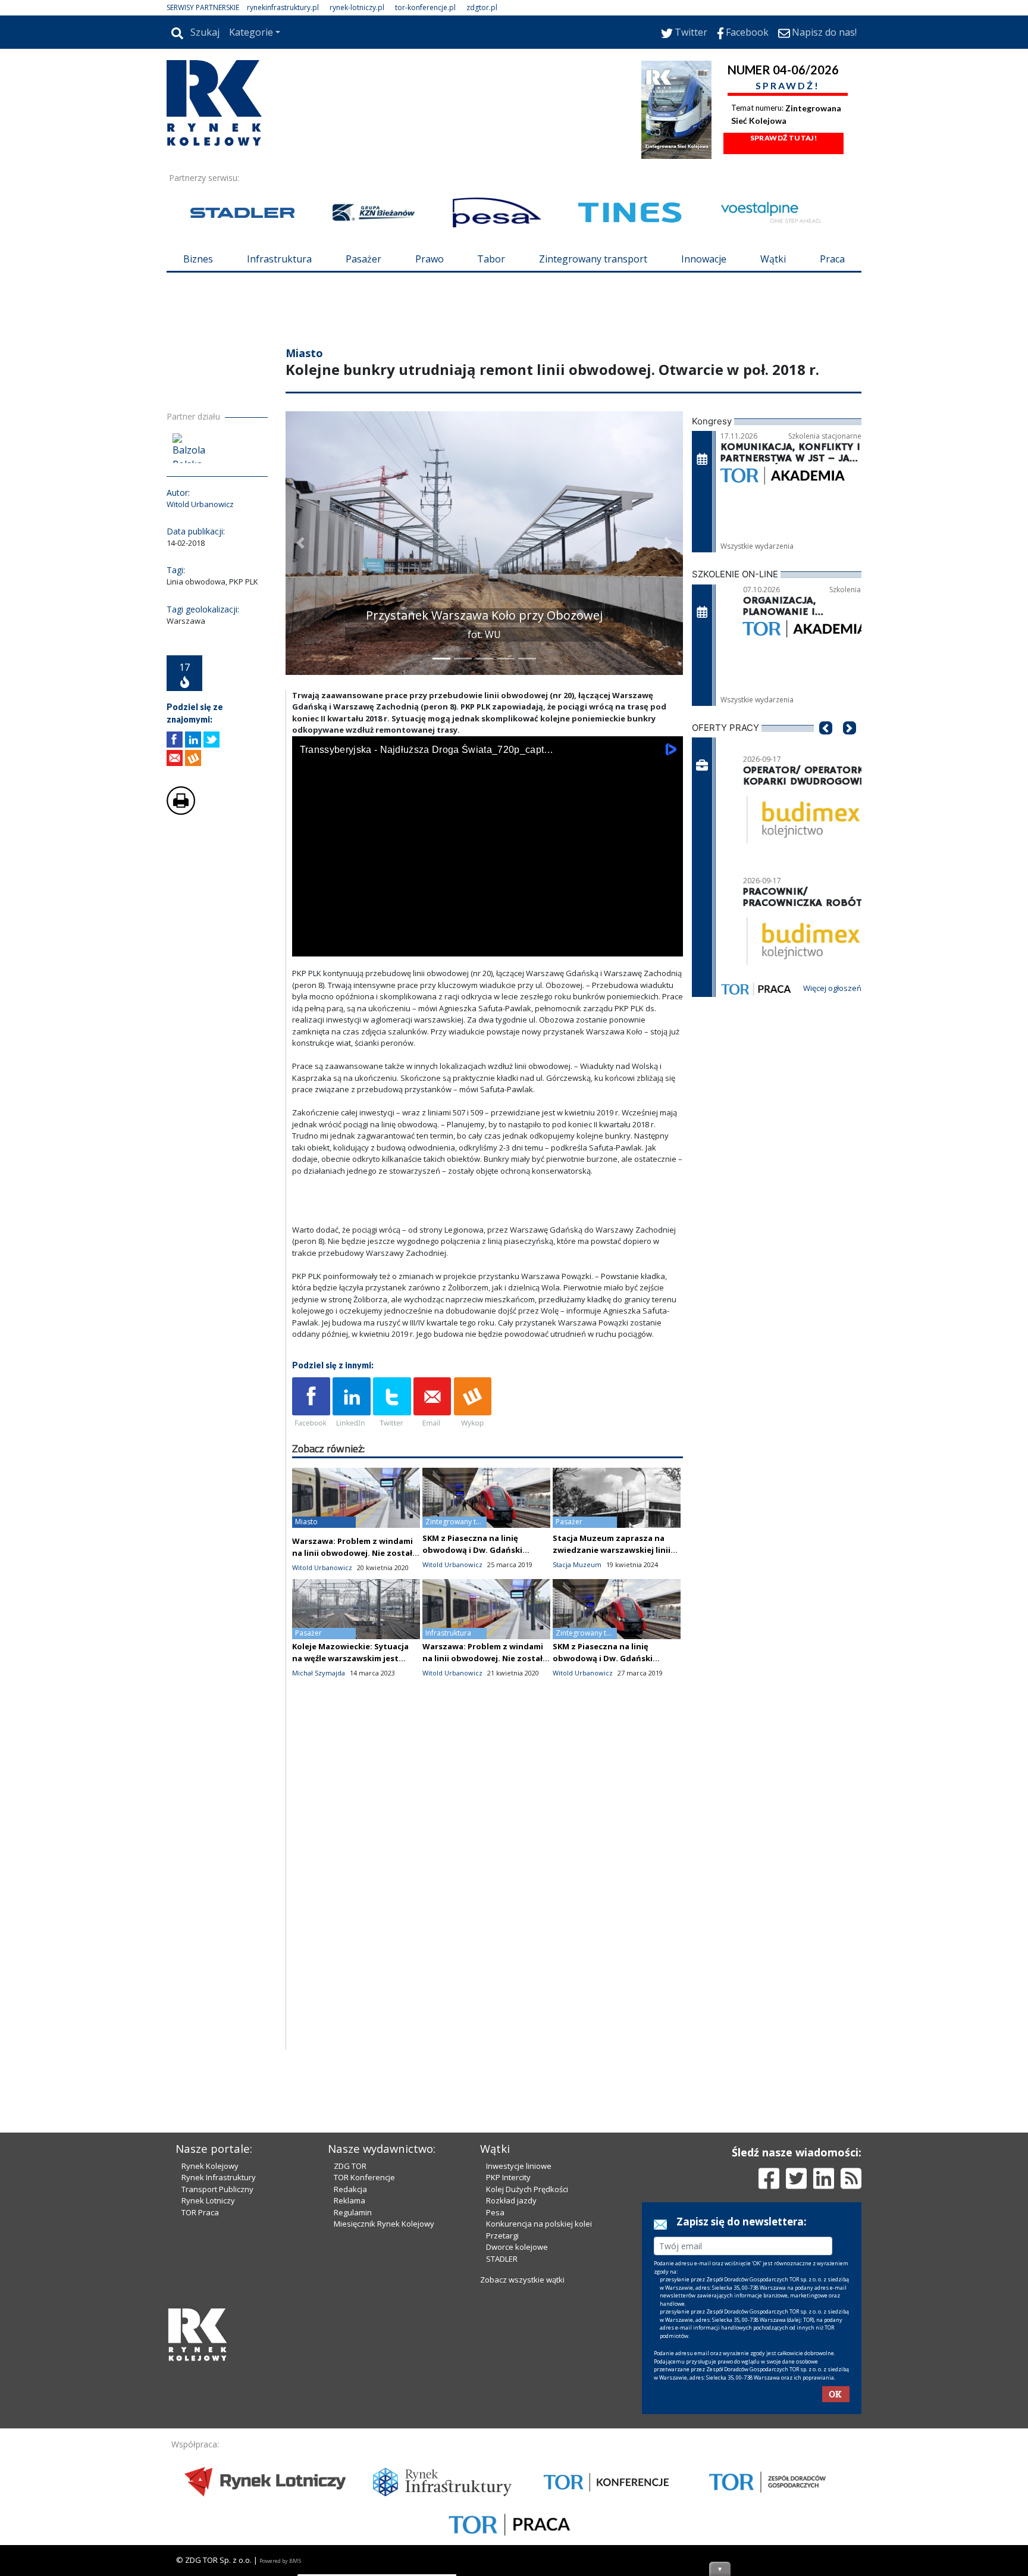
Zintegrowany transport (593, 259)
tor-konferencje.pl (425, 7)
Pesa (495, 2212)
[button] (300, 543)
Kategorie (251, 32)
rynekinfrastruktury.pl (283, 7)
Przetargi (502, 2236)
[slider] (488, 931)
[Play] (308, 945)
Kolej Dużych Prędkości (527, 2189)
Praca (832, 259)
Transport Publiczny (217, 2189)
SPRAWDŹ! (788, 85)
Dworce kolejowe (517, 2247)
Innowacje (704, 259)
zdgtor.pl (482, 7)
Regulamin (353, 2212)
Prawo (430, 259)
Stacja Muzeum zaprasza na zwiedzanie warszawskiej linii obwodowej (612, 1550)
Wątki (773, 259)
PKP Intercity (508, 2177)
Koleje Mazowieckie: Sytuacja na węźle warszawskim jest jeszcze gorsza (350, 1658)
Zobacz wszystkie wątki (522, 2280)
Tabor (491, 259)
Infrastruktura (279, 259)
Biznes (198, 259)
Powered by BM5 (280, 2561)
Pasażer (363, 259)
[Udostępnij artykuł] (193, 740)
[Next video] (339, 945)
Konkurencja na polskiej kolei (539, 2224)
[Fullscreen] (667, 945)
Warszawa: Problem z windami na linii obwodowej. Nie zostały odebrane (354, 1553)
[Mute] (369, 945)
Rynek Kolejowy (210, 2166)
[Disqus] (488, 1898)
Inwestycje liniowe (519, 2166)
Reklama (350, 2200)
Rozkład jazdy (511, 2200)
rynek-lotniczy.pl (357, 7)
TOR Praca (200, 2212)
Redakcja (350, 2189)
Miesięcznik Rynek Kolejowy (384, 2224)
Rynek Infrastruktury (219, 2177)
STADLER (502, 2259)
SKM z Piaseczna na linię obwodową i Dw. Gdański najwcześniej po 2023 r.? (472, 1550)
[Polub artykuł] (175, 740)
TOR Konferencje (364, 2177)
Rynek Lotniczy (208, 2200)
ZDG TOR (350, 2166)
